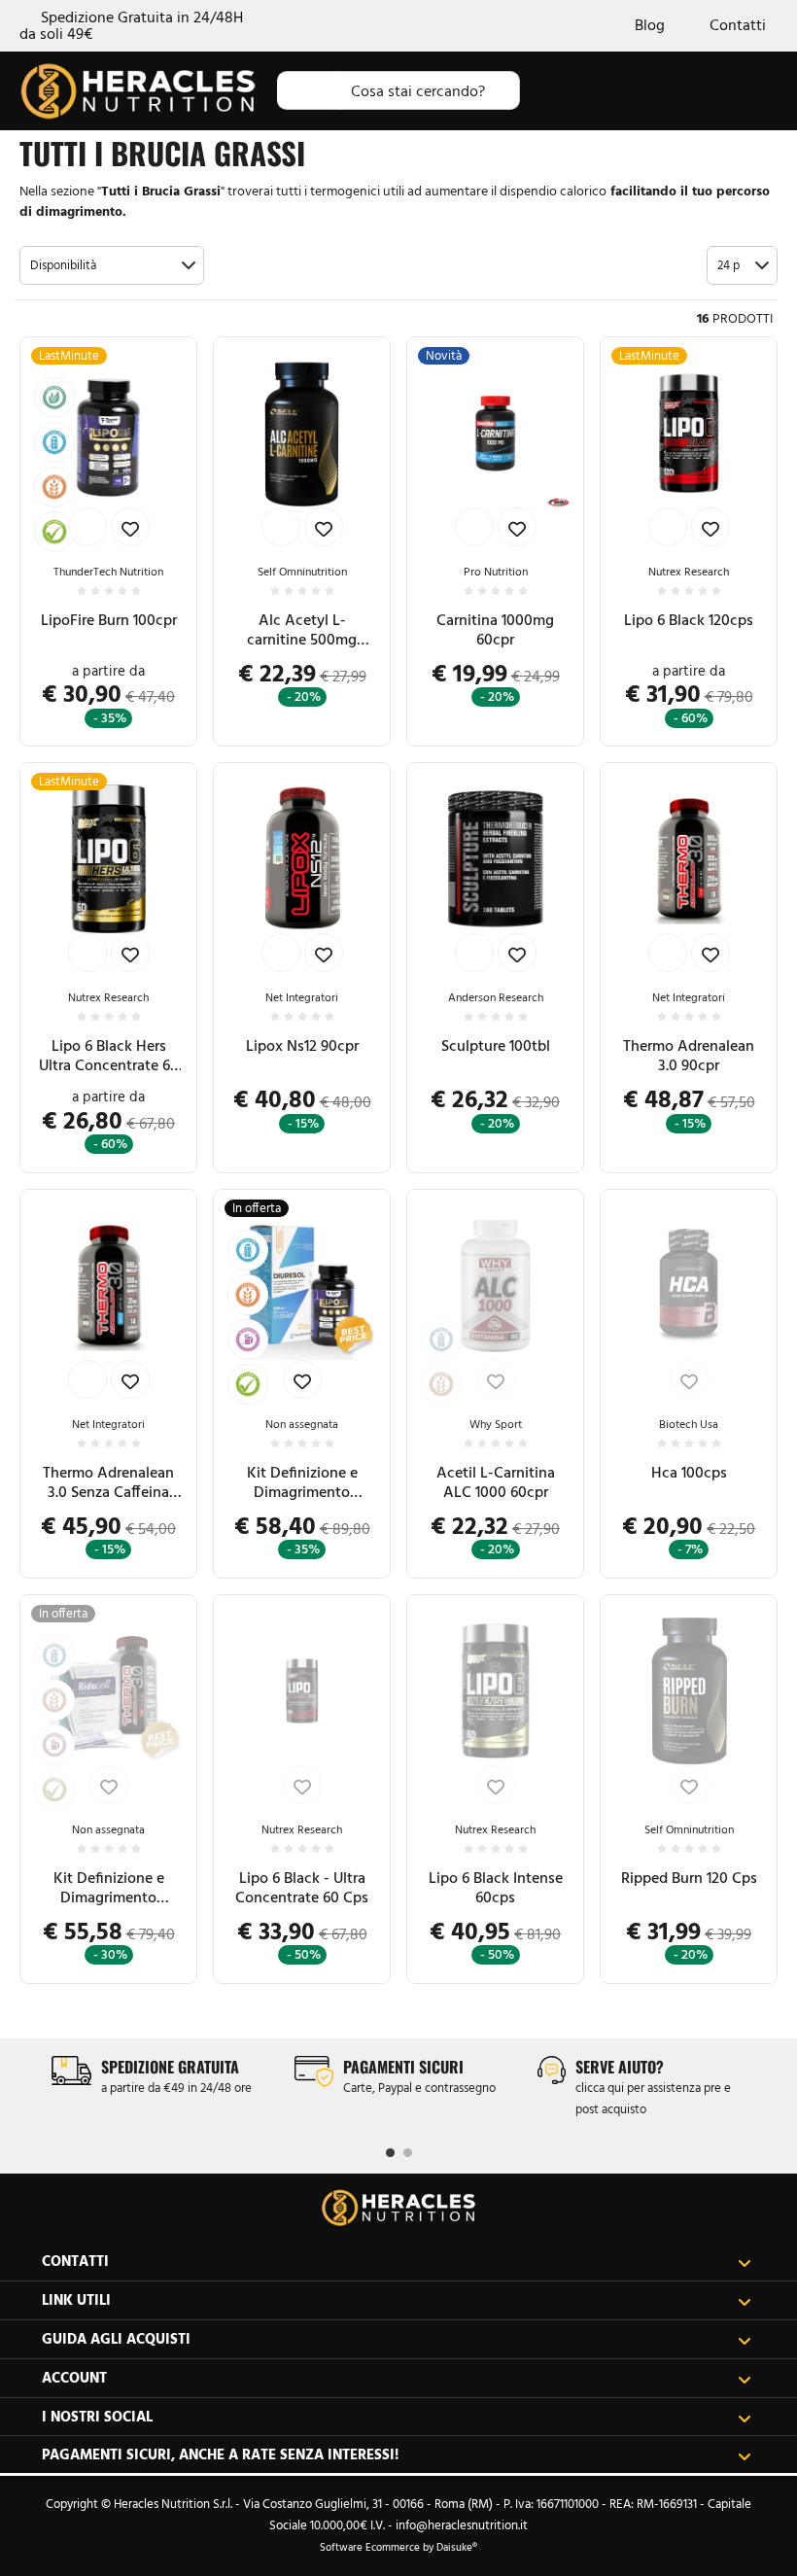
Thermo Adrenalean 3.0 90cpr (689, 1055)
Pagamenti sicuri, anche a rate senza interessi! (220, 2454)
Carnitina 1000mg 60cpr (495, 629)
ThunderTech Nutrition (108, 572)
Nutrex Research (689, 572)
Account (74, 2377)
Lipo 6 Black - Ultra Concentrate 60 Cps (302, 1887)
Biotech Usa (689, 1424)
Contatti (738, 26)
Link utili (76, 2299)
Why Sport (496, 1424)
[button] (112, 265)
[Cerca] (309, 90)
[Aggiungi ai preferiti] (130, 527)
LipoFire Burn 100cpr (109, 620)
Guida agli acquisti (116, 2338)
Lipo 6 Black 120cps (689, 620)
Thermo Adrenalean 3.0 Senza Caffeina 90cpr (108, 1482)
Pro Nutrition (496, 572)
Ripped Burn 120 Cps (689, 1878)
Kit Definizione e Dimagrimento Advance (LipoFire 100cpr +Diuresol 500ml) (302, 1482)
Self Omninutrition (302, 572)
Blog (650, 26)
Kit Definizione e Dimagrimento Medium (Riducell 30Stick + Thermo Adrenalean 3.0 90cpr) (108, 1888)
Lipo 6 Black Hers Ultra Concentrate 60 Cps (109, 1056)
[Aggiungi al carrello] (87, 527)
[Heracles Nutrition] (398, 2208)
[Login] (639, 90)
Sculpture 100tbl (496, 1045)
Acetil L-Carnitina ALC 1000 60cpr (496, 1482)
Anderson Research (496, 997)
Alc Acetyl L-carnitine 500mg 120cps (302, 630)
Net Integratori (302, 997)
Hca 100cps (689, 1472)
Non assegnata (302, 1424)
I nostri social (97, 2416)
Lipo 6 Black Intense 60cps (496, 1887)
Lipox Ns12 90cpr (302, 1045)
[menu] (760, 90)
